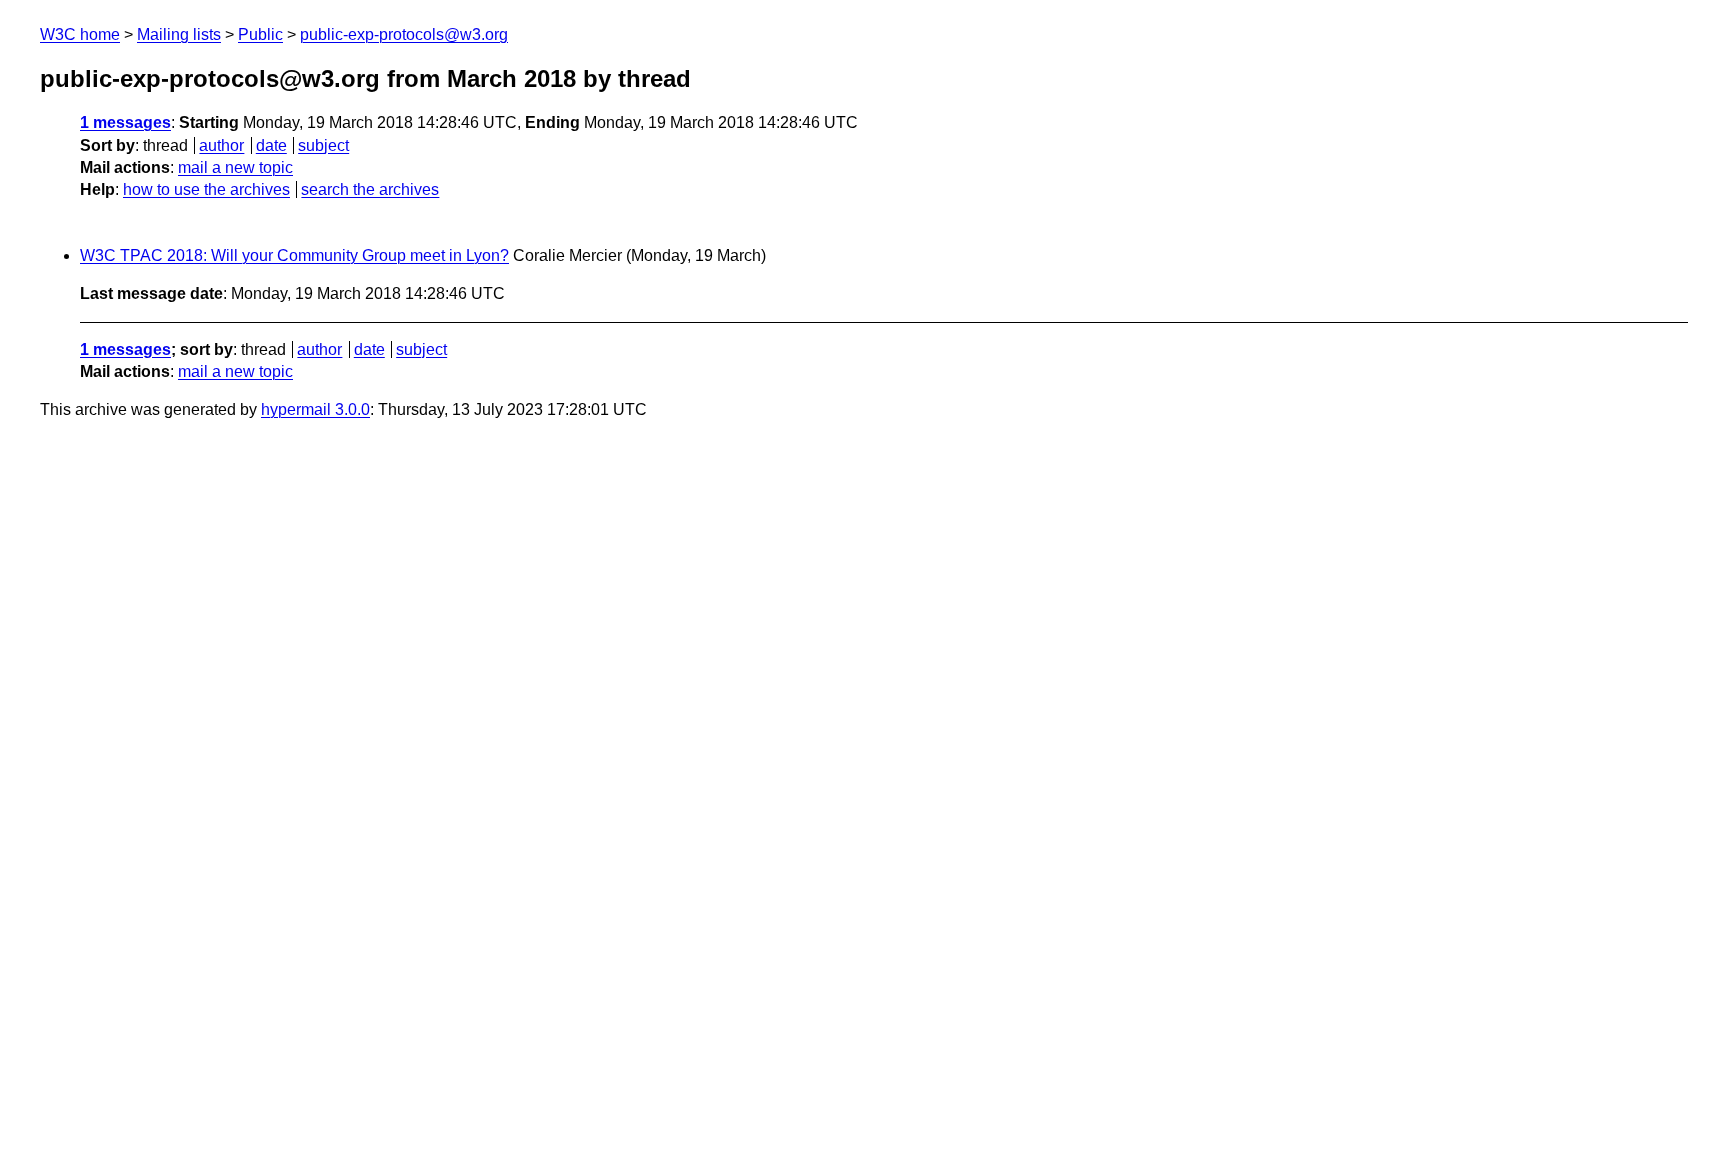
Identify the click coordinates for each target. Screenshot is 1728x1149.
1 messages (125, 122)
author (221, 145)
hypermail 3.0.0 (315, 409)
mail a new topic (235, 167)
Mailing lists (179, 34)
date (271, 145)
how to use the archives (206, 189)
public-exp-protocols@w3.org (404, 34)
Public (260, 34)
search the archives (370, 189)
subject (323, 145)
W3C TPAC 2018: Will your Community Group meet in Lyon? (294, 255)
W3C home (80, 34)
